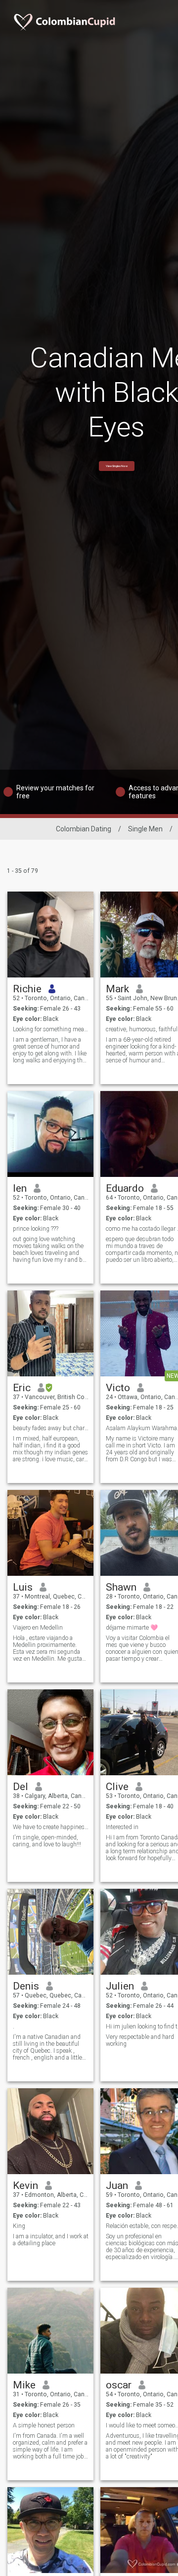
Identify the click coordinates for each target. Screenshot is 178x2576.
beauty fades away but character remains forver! (51, 1428)
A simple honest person (44, 2425)
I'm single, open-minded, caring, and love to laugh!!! (47, 1841)
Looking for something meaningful (51, 1029)
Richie (27, 989)
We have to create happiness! (51, 1827)
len (20, 1188)
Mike (24, 2385)
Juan (117, 2186)
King (19, 2226)
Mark (117, 989)
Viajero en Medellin (38, 1628)
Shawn (121, 1587)
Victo (118, 1388)
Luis (23, 1587)
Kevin (25, 2186)
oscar (119, 2385)
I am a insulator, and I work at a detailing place (51, 2240)
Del (21, 1787)
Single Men (145, 829)
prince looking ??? (36, 1229)
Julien (120, 1986)
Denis (26, 1986)
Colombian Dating (84, 829)
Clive (117, 1787)
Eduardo (125, 1188)
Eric (22, 1388)
